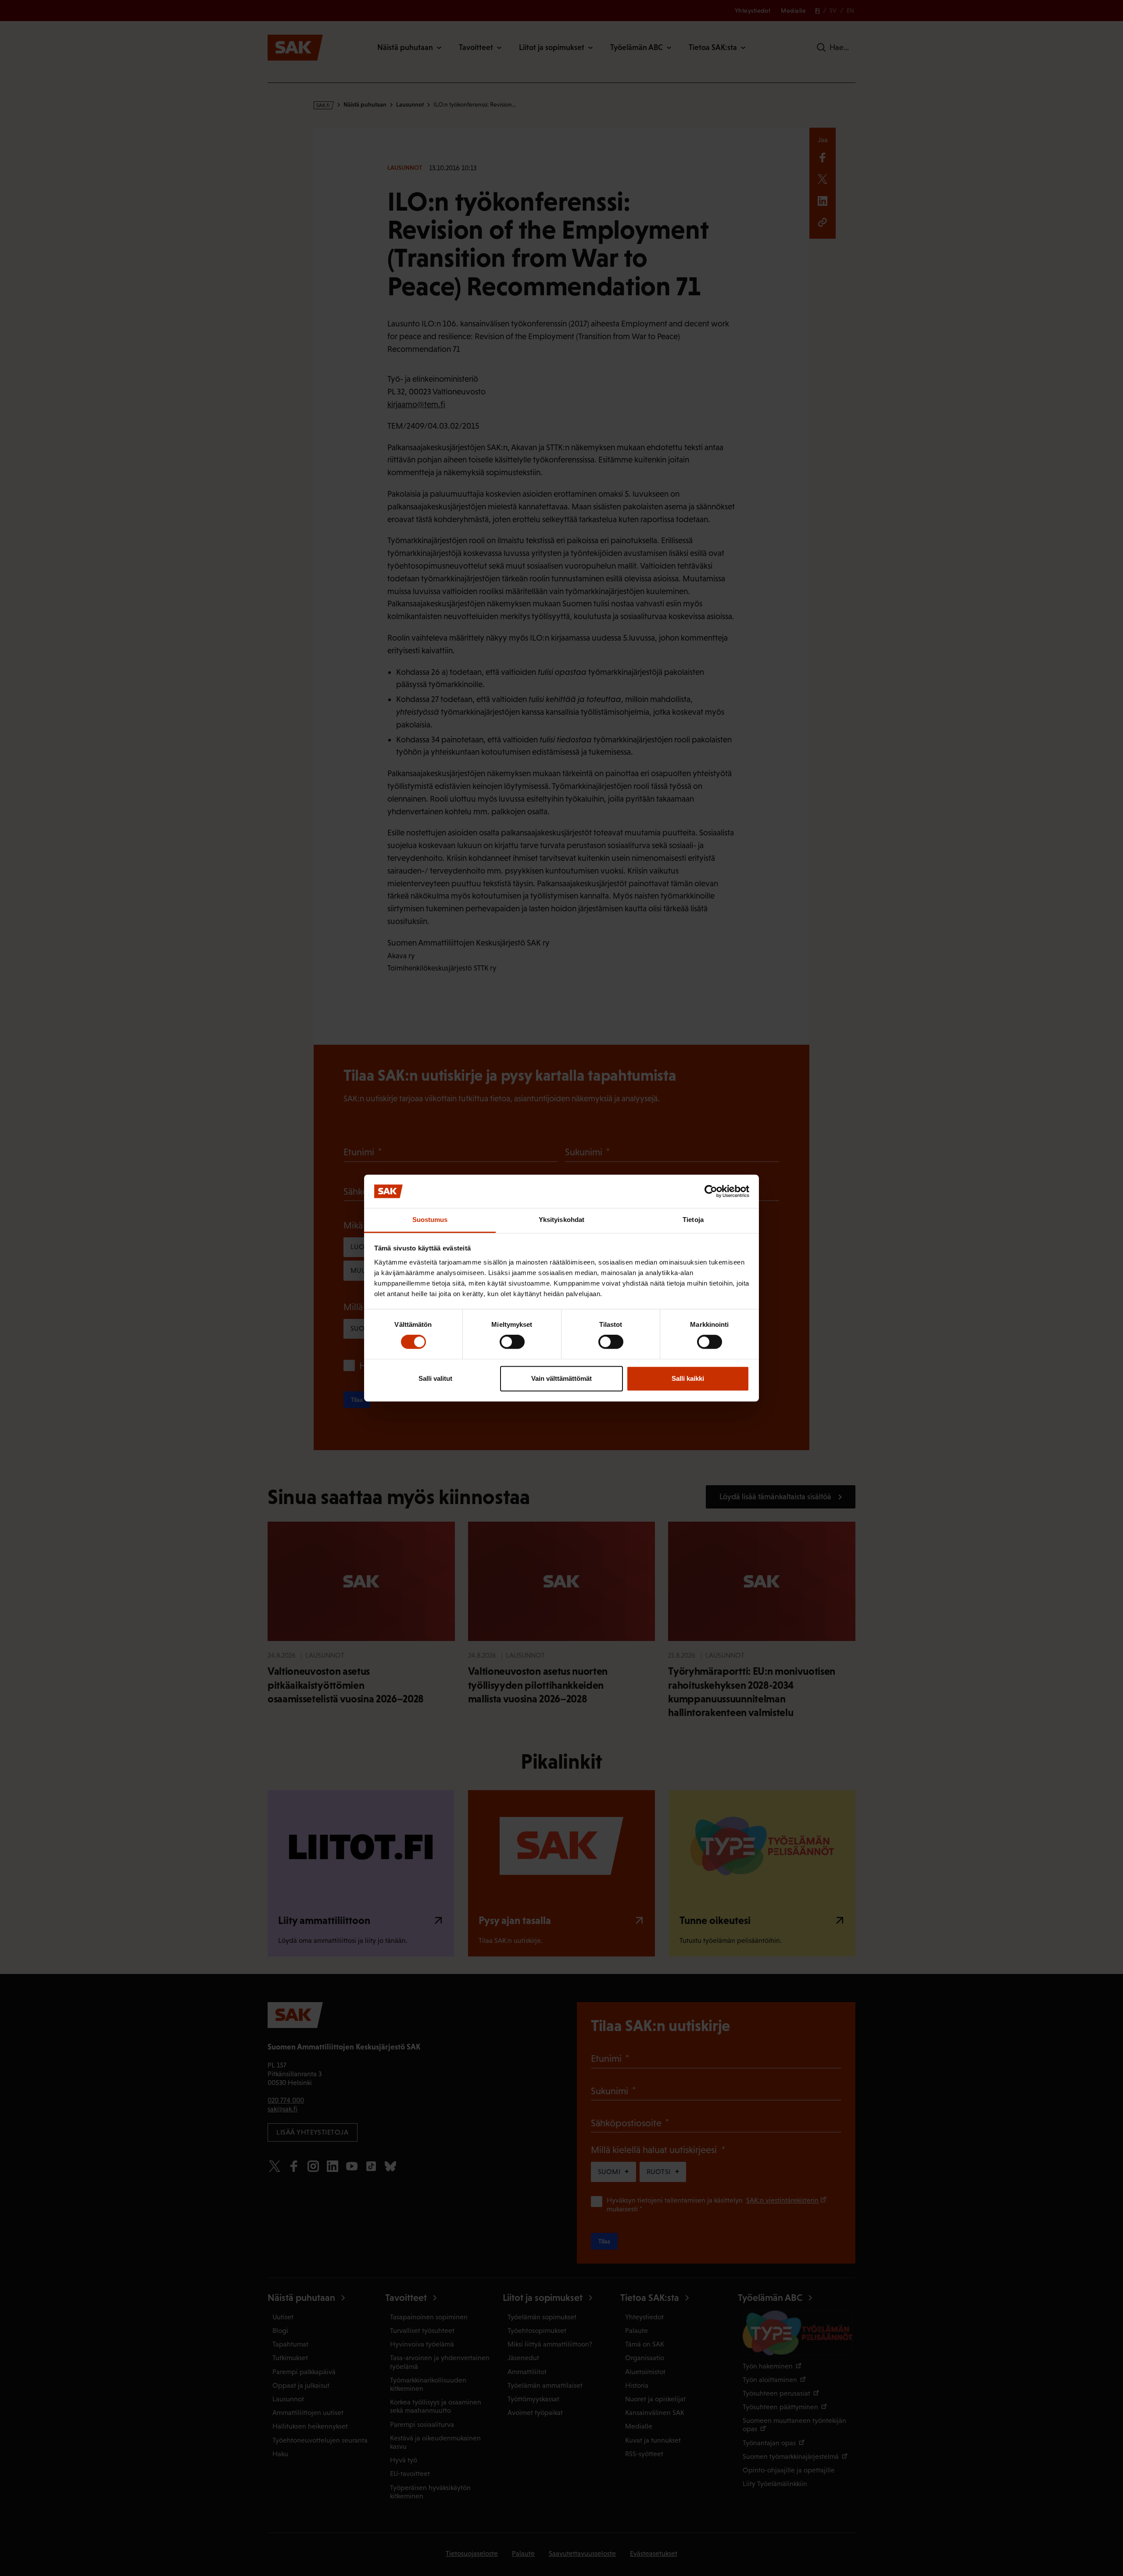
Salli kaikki (688, 1378)
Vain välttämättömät (561, 1378)
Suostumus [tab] (430, 1220)
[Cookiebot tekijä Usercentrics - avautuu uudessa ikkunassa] (711, 1191)
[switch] (512, 1342)
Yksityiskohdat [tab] (561, 1220)
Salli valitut (435, 1378)
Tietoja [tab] (693, 1220)
